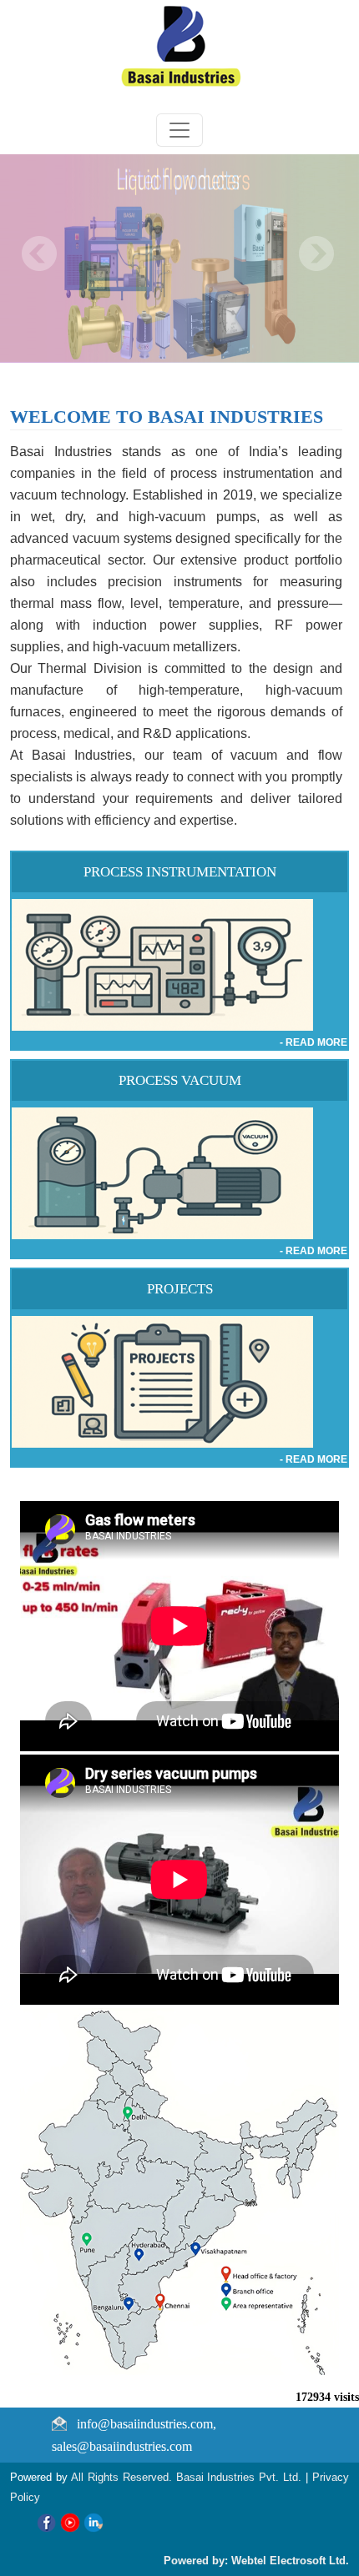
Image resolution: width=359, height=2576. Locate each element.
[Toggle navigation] (179, 130)
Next (316, 254)
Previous (40, 254)
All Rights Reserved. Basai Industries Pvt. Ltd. (188, 2477)
